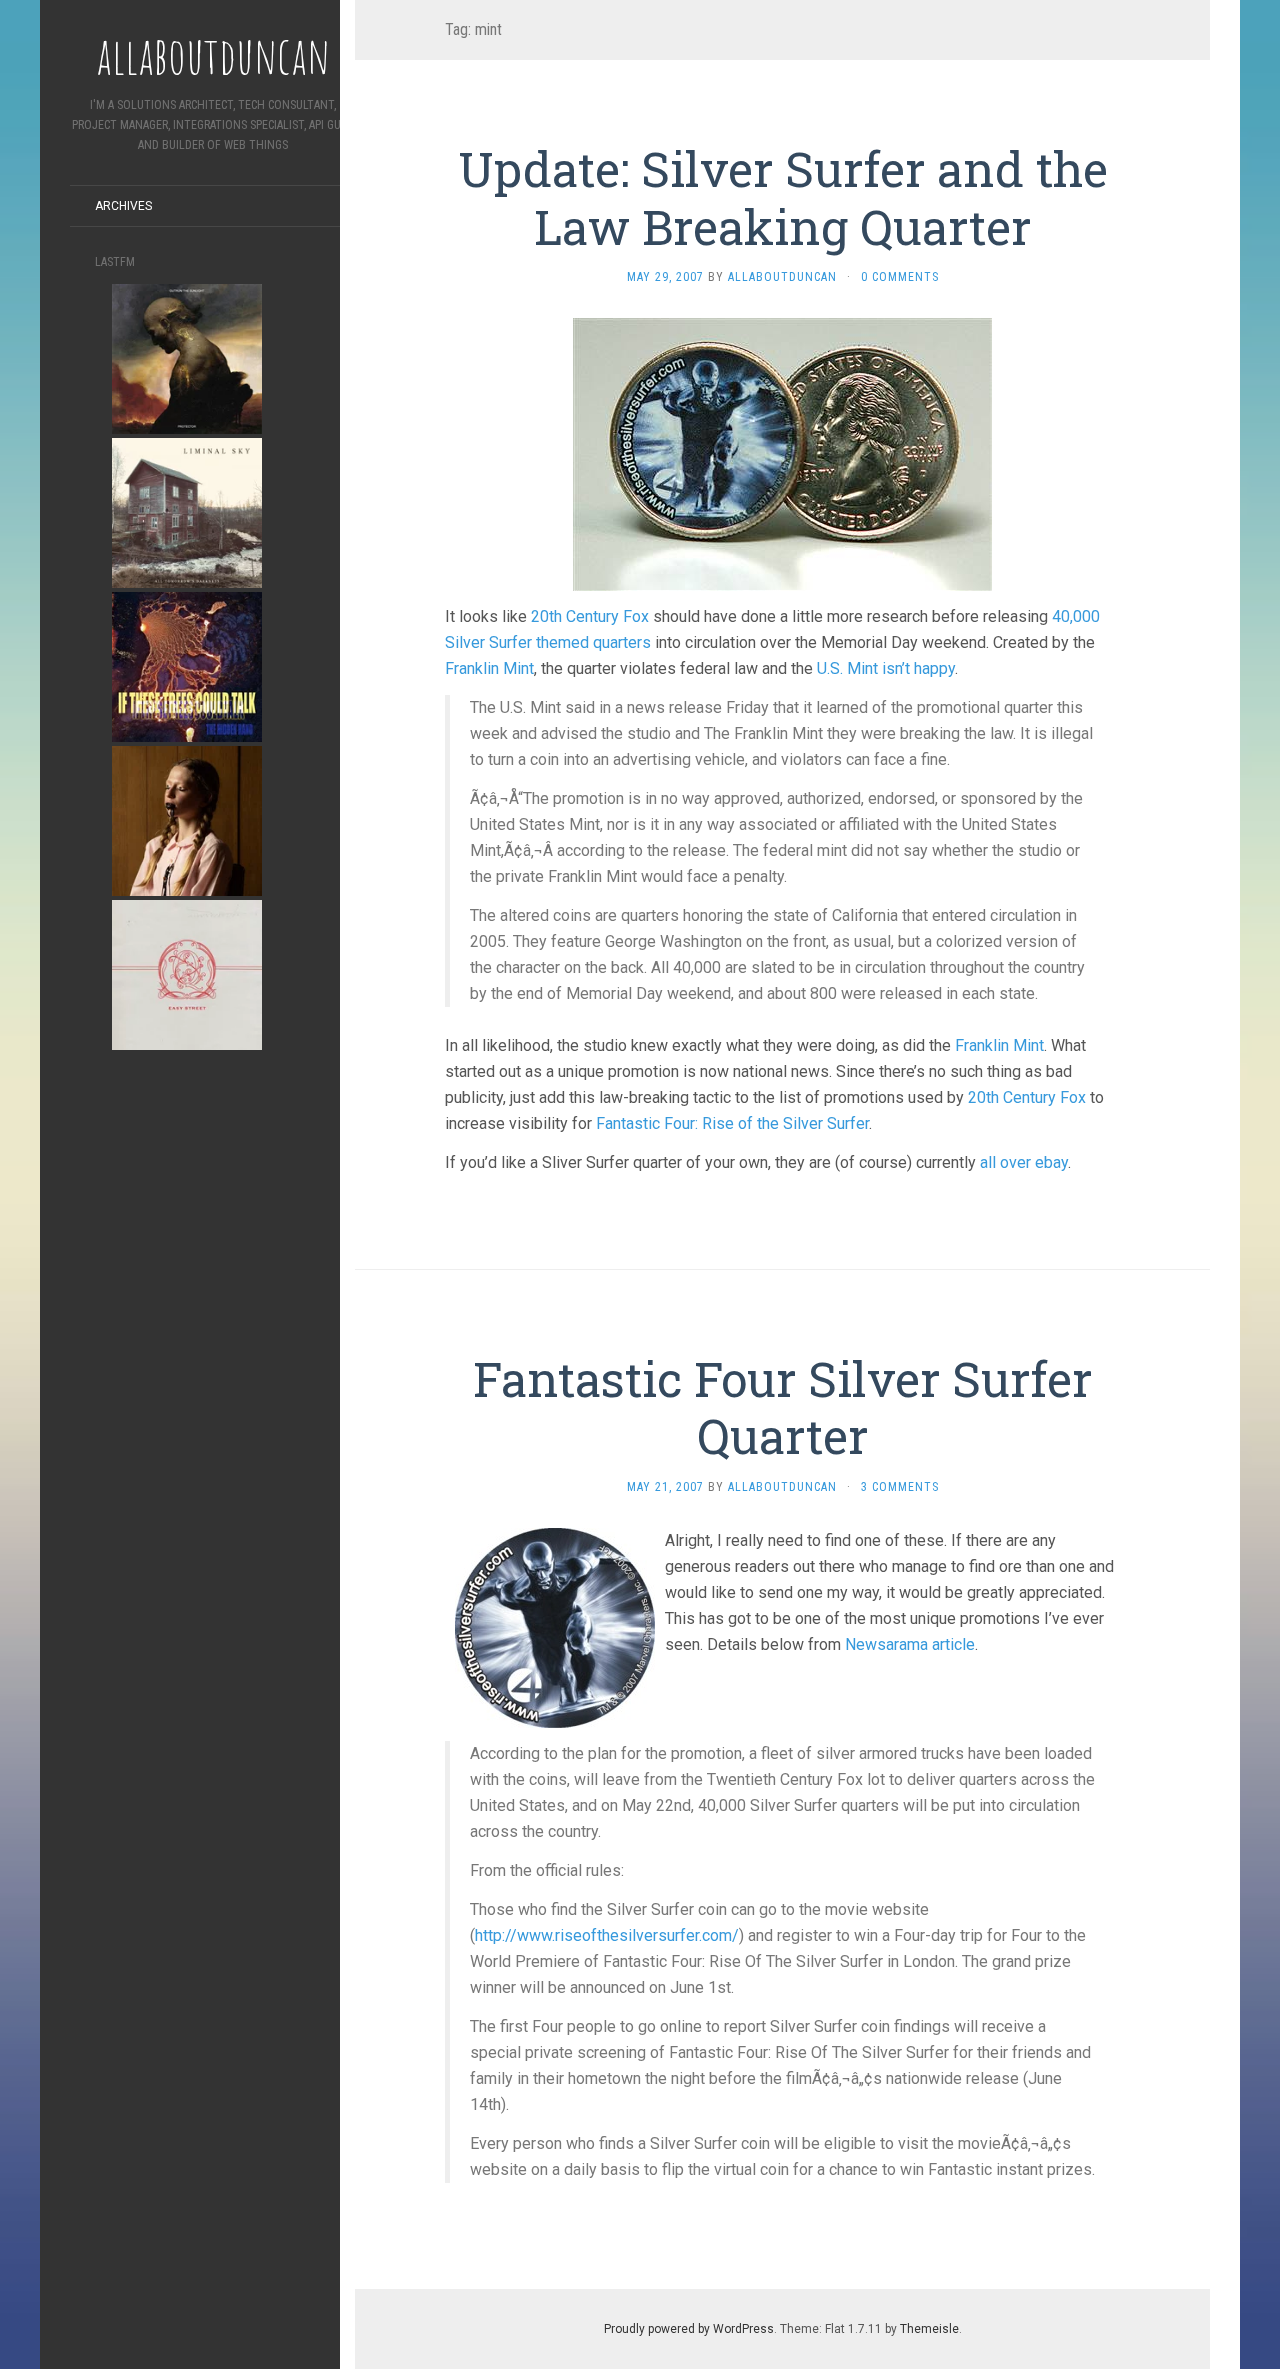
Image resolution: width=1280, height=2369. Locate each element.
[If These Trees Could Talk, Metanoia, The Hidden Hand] (187, 665)
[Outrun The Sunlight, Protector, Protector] (187, 357)
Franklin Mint (489, 668)
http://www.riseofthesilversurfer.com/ (607, 1935)
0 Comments (900, 277)
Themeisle (929, 2329)
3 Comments (900, 1487)
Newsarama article (910, 1644)
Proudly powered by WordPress (689, 2329)
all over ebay (1024, 1162)
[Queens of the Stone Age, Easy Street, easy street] (187, 973)
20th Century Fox (590, 616)
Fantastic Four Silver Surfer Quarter (782, 1407)
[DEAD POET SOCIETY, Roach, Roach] (187, 819)
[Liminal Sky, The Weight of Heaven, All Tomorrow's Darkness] (187, 511)
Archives (123, 206)
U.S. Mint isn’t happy (886, 668)
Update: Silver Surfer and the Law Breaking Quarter (783, 197)
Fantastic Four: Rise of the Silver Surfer (732, 1123)
